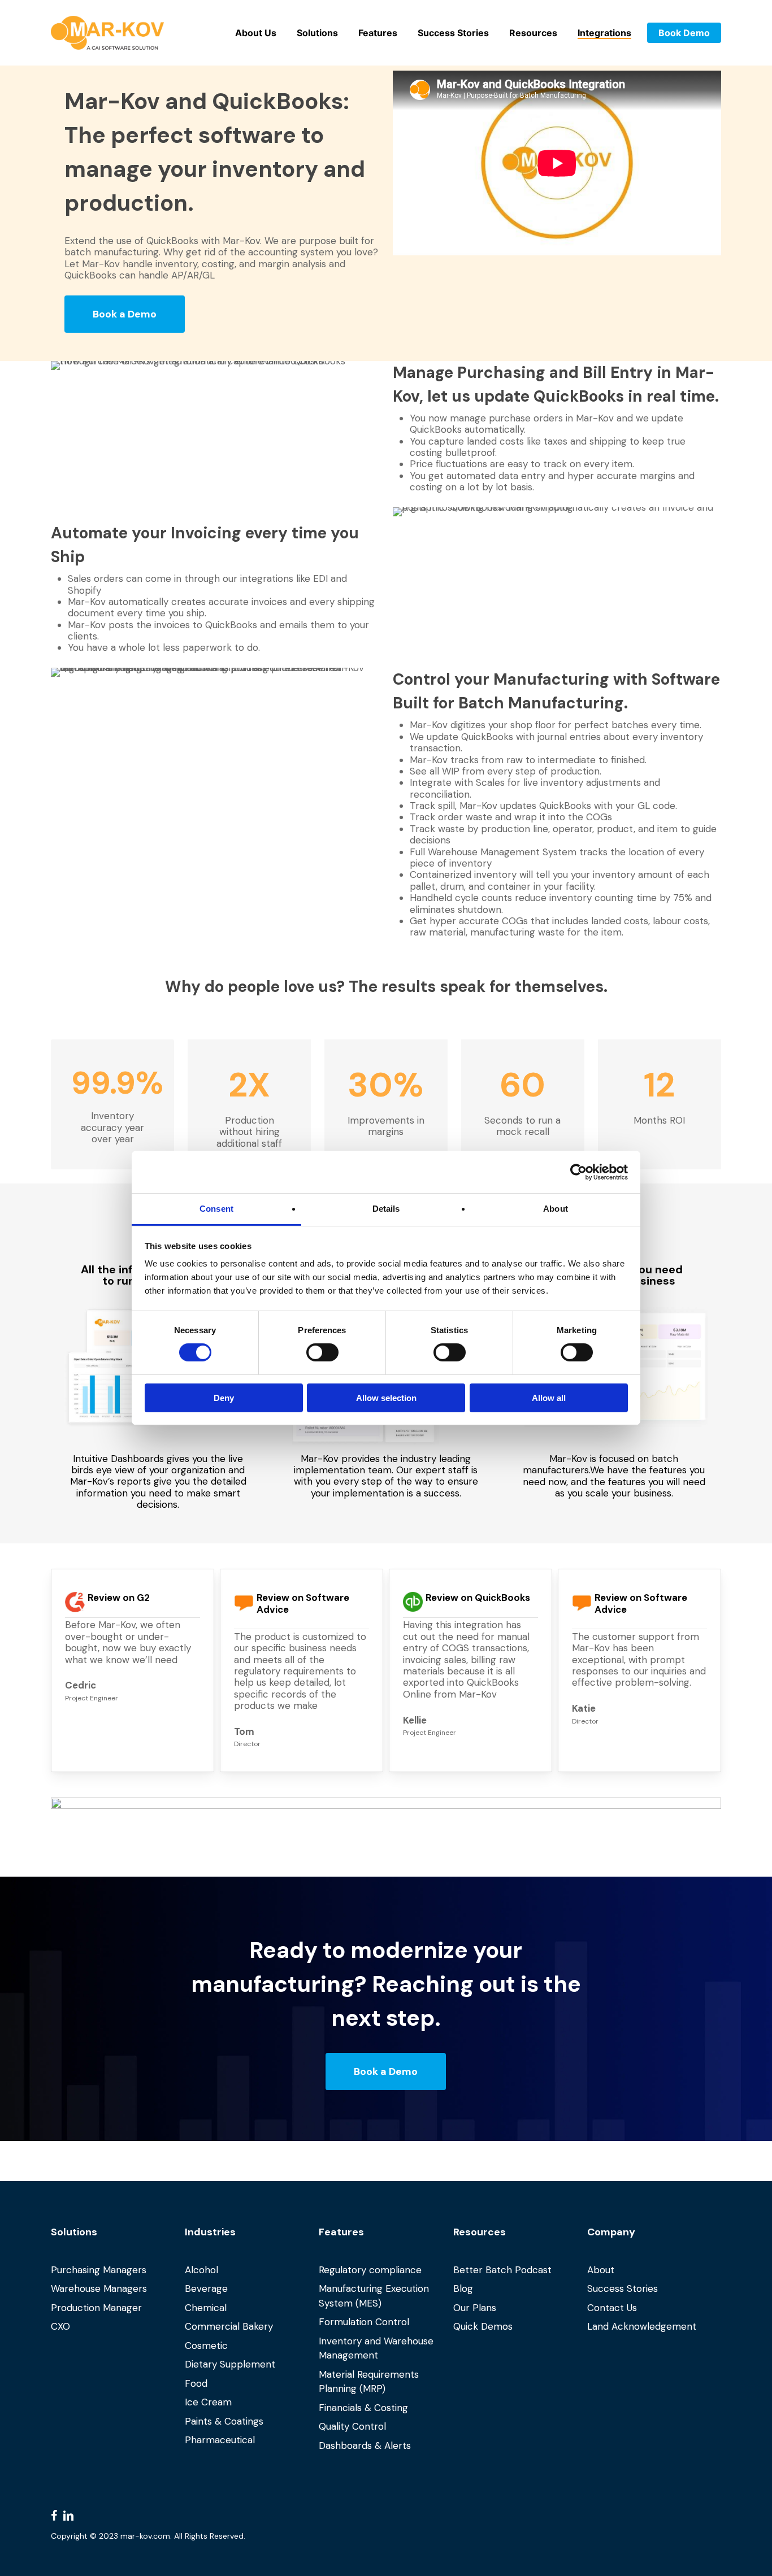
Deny (224, 1398)
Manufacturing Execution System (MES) (374, 2296)
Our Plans (475, 2308)
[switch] (322, 1352)
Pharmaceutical (220, 2440)
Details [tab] (386, 1209)
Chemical (206, 2308)
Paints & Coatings (224, 2421)
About (601, 2270)
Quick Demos (483, 2326)
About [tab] (556, 1209)
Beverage (206, 2288)
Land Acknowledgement (642, 2326)
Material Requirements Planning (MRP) (369, 2382)
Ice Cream (208, 2402)
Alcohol (201, 2270)
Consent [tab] (216, 1209)
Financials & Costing (363, 2408)
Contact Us (612, 2308)
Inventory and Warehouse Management (376, 2348)
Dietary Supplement (230, 2364)
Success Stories (623, 2288)
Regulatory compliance (370, 2270)
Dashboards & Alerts (365, 2446)
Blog (463, 2288)
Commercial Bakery (229, 2326)
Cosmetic (206, 2346)
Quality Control (352, 2426)
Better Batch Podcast (502, 2270)
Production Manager (96, 2308)
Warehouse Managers (99, 2288)
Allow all (549, 1398)
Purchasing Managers (99, 2270)
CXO (60, 2326)
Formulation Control (364, 2322)
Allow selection (386, 1398)
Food (196, 2383)
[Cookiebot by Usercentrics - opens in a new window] (578, 1172)
